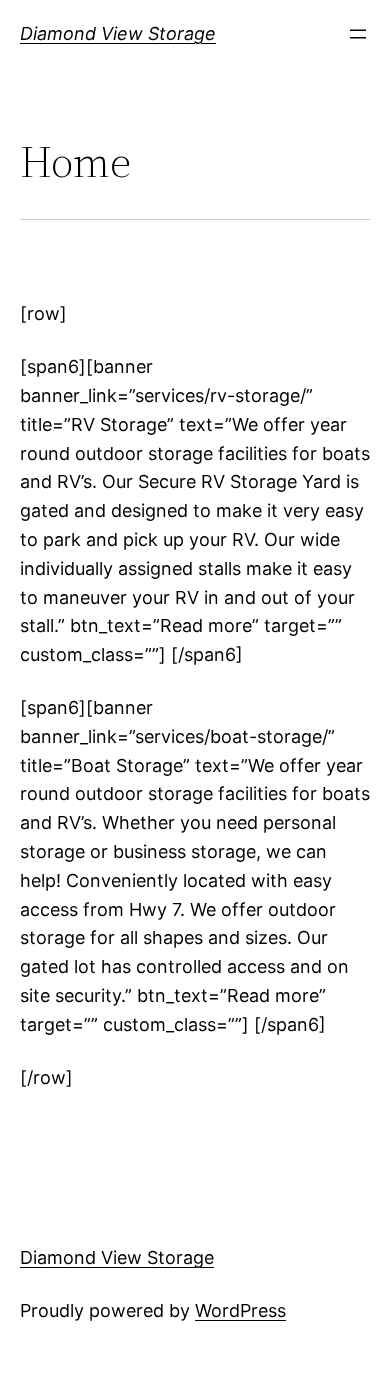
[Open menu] (358, 34)
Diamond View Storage (118, 33)
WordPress (240, 1310)
